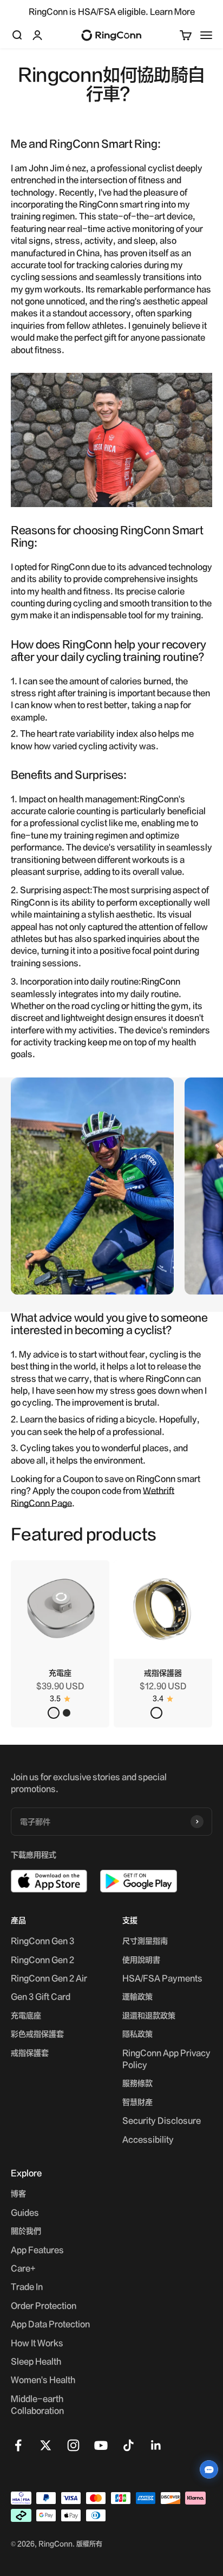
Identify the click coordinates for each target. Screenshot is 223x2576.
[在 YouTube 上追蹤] (101, 2445)
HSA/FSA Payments (162, 1978)
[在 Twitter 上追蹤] (46, 2445)
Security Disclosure (162, 2120)
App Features (37, 2250)
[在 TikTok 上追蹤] (129, 2445)
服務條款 (137, 2083)
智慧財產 (137, 2102)
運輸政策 (137, 1996)
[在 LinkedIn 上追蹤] (156, 2445)
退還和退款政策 (149, 2015)
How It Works (37, 2343)
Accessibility (148, 2139)
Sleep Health (36, 2361)
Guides (25, 2212)
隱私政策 (137, 2034)
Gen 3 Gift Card (41, 1996)
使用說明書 (141, 1960)
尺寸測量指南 (145, 1941)
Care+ (23, 2268)
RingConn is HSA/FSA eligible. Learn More (112, 11)
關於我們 (26, 2231)
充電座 (60, 1673)
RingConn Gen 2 (42, 1960)
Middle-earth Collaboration (37, 2404)
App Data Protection (50, 2324)
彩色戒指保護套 (37, 2034)
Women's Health (43, 2380)
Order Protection (44, 2305)
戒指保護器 (163, 1673)
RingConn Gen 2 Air (49, 1978)
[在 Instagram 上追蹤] (73, 2445)
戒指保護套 (30, 2053)
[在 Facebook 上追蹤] (18, 2445)
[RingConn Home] (111, 35)
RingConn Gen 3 (42, 1941)
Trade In (27, 2286)
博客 (18, 2193)
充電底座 (26, 2015)
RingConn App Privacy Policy (166, 2059)
